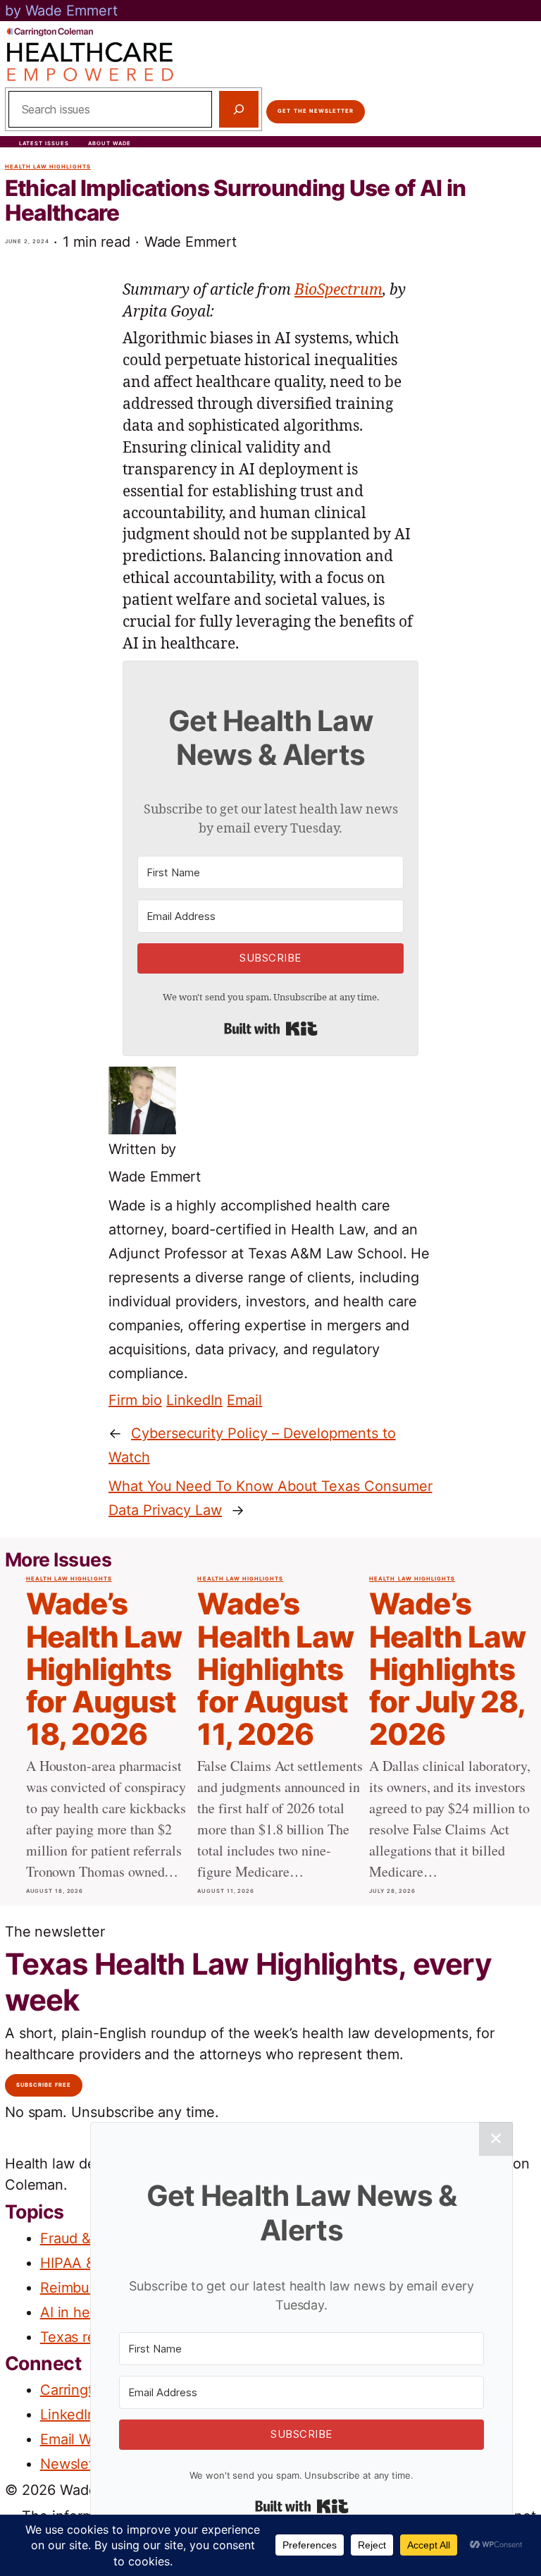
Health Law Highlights (48, 167)
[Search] (239, 109)
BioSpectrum (338, 290)
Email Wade (78, 2439)
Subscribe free (44, 2085)
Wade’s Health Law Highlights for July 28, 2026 (447, 1669)
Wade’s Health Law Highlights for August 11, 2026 (275, 1669)
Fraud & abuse (88, 2238)
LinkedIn (194, 1400)
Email (244, 1400)
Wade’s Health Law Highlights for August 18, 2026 (104, 1669)
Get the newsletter (316, 111)
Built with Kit (271, 1029)
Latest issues (44, 143)
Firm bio (135, 1400)
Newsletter (76, 2464)
